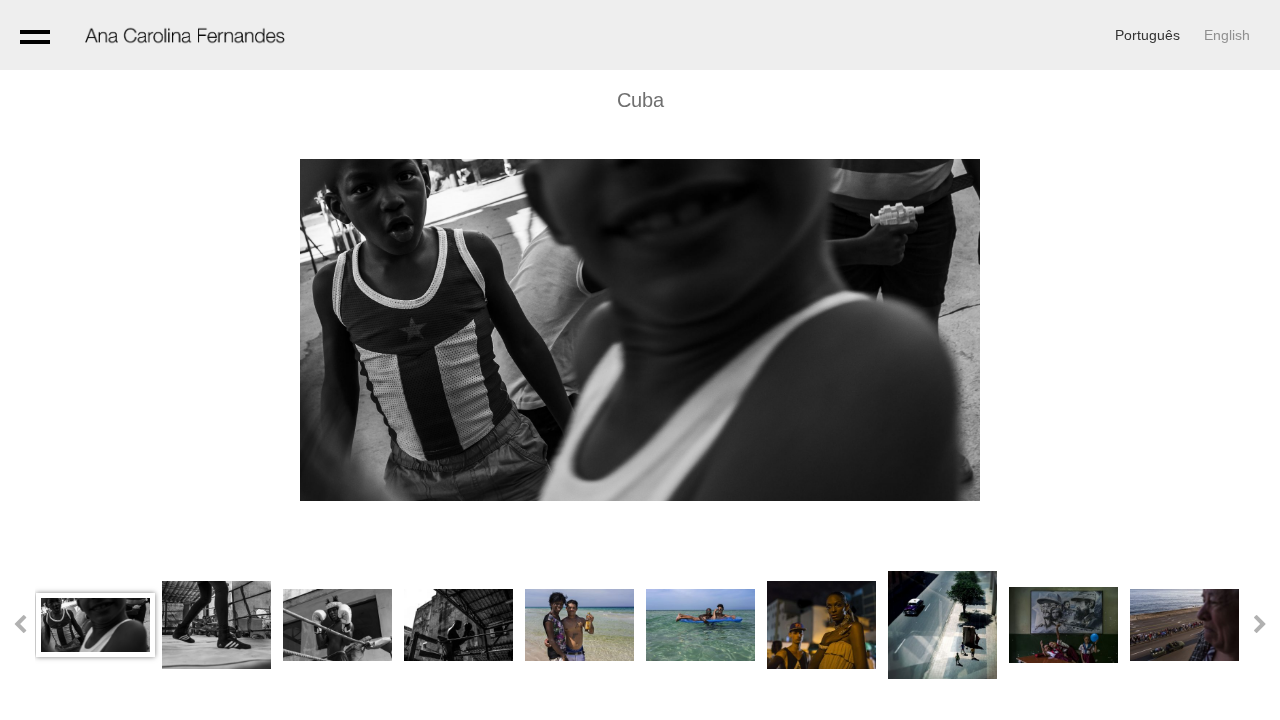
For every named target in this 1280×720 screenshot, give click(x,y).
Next (1260, 625)
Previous (20, 625)
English (1227, 35)
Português (1147, 35)
